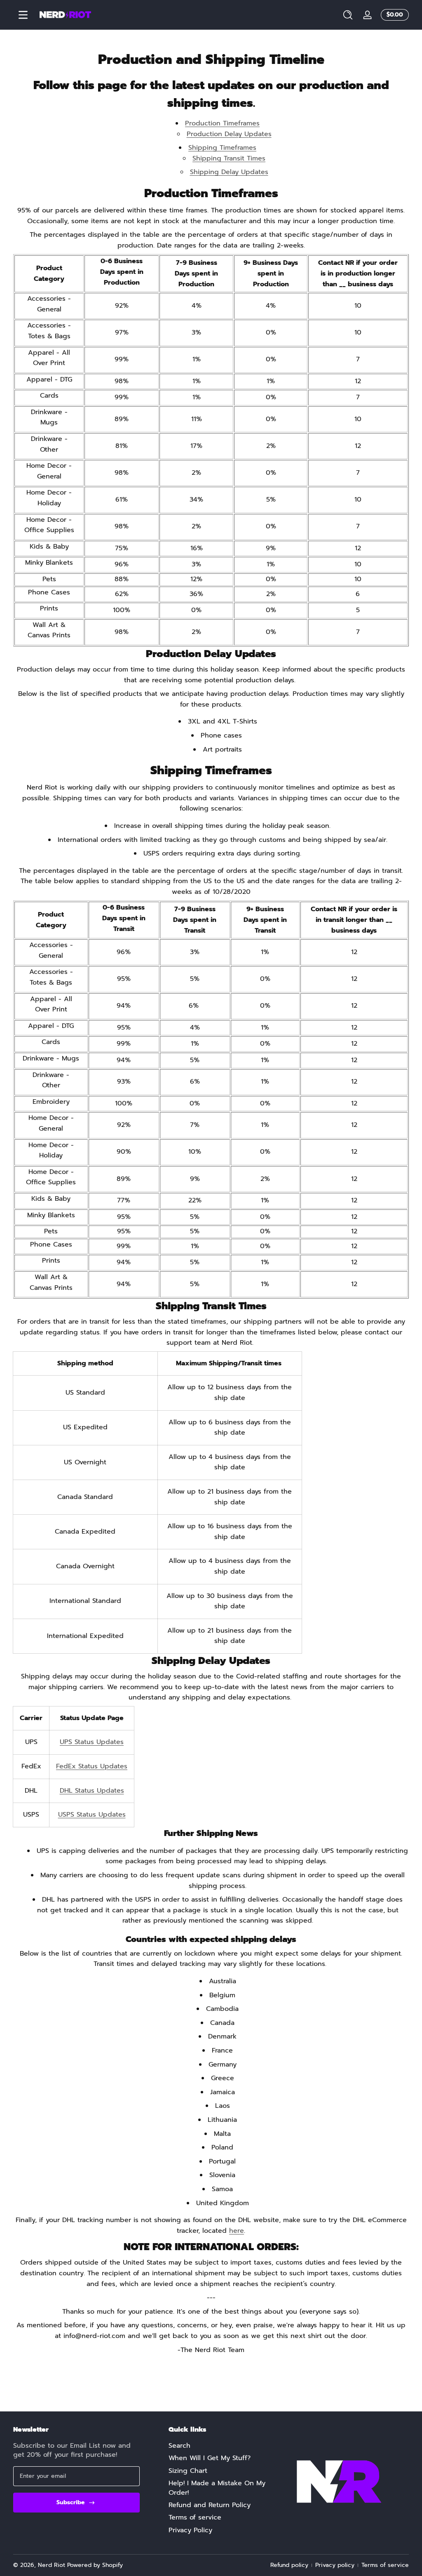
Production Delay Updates (229, 134)
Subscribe (70, 2502)
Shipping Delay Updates (229, 172)
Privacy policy (335, 2565)
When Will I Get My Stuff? (210, 2458)
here (237, 2231)
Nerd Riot (52, 2565)
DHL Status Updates (92, 1791)
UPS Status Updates (92, 1742)
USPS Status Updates (92, 1815)
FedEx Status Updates (92, 1766)
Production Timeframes (222, 123)
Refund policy (289, 2565)
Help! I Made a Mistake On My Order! (217, 2488)
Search (179, 2446)
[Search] (348, 15)
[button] (348, 15)
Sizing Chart (188, 2471)
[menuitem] (222, 2446)
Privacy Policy (190, 2530)
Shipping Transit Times (229, 158)
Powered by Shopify (95, 2565)
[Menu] (23, 15)
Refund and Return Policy (210, 2505)
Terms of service (195, 2517)
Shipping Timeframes (222, 148)
